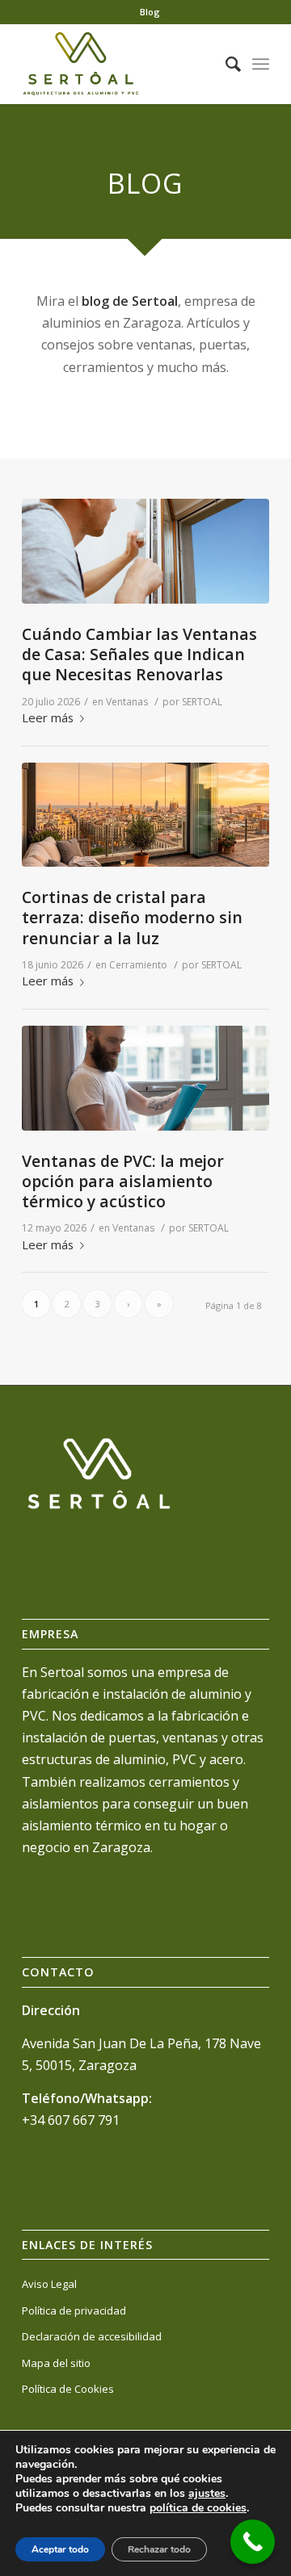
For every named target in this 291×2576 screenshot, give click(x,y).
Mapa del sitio (56, 2363)
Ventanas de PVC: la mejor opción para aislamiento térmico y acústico (123, 1181)
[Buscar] (225, 64)
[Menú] (261, 64)
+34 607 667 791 (71, 2120)
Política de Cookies (68, 2389)
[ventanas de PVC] (145, 1078)
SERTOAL (202, 702)
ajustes (207, 2494)
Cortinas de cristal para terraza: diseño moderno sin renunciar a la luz (132, 918)
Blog (150, 12)
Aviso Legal (49, 2284)
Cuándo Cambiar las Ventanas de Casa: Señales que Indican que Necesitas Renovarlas (139, 654)
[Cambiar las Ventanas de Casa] (145, 551)
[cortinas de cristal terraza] (145, 815)
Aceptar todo (60, 2549)
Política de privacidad (74, 2310)
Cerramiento (138, 965)
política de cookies (198, 2508)
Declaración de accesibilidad (92, 2336)
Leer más (48, 717)
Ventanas (127, 702)
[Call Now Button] (253, 2542)
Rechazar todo (159, 2549)
